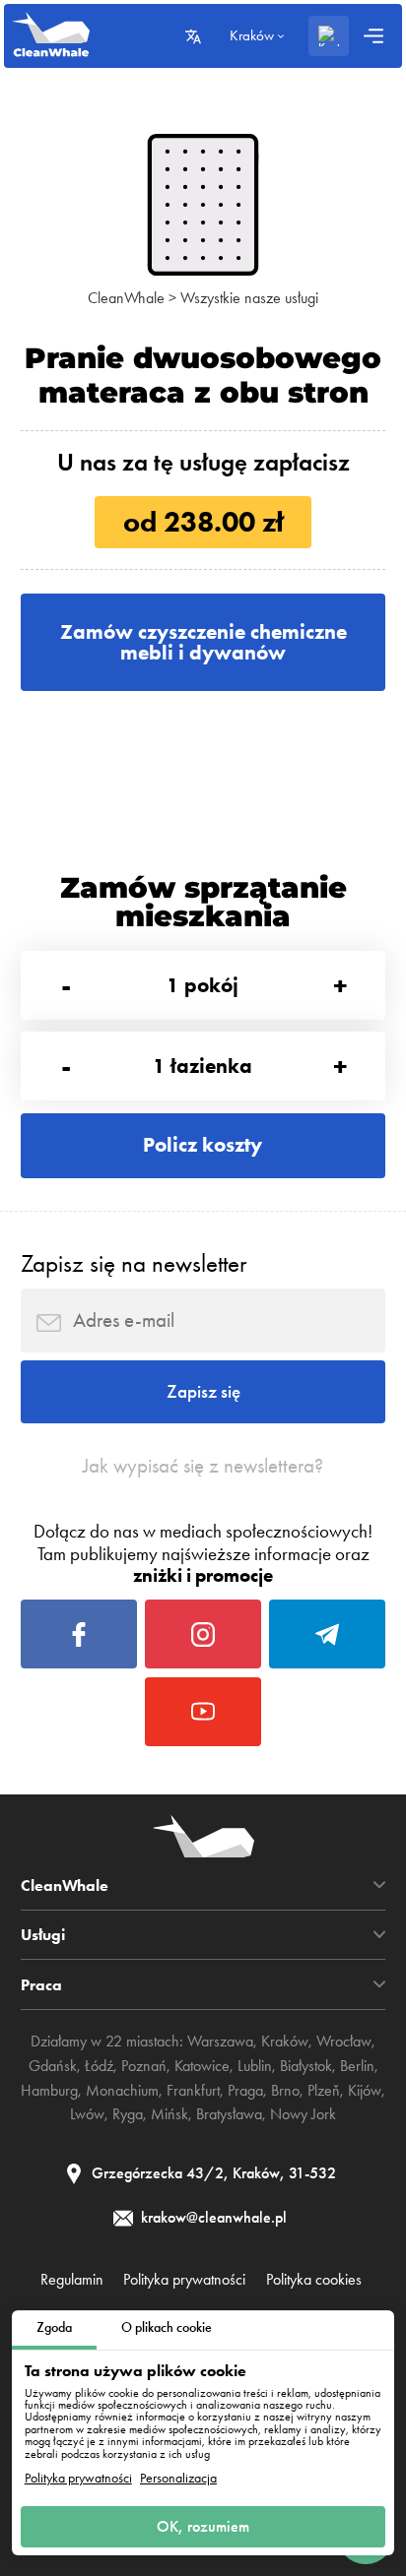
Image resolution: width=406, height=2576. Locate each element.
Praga (245, 2090)
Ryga (128, 2114)
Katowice (202, 2066)
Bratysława (229, 2114)
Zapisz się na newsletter (134, 1263)
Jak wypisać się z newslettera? (203, 1466)
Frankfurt (193, 2090)
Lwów (87, 2114)
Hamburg (49, 2090)
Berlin (357, 2066)
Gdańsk (53, 2066)
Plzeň (324, 2090)
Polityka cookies (314, 2280)
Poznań (144, 2066)
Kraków (285, 2041)
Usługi (43, 1934)
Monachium (122, 2090)
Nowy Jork (303, 2114)
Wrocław (344, 2041)
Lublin (255, 2066)
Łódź (99, 2066)
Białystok (306, 2066)
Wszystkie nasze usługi (249, 298)
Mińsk (169, 2114)
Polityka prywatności (78, 2479)
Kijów (365, 2090)
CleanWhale (126, 298)
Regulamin (72, 2280)
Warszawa (220, 2041)
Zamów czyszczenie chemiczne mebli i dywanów (203, 642)
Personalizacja (178, 2479)
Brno (285, 2090)
